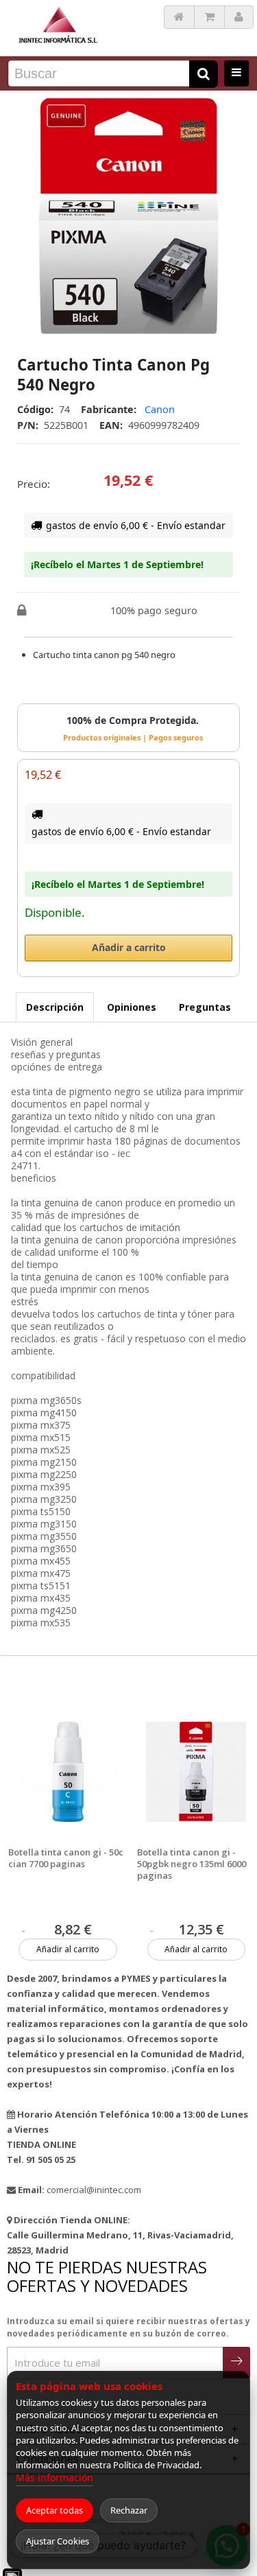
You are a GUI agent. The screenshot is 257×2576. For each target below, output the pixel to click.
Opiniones (132, 1007)
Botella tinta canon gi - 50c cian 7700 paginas (66, 1858)
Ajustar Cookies (58, 2541)
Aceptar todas (54, 2510)
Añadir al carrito (68, 1949)
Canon (160, 409)
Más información (54, 2478)
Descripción (55, 1007)
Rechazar (129, 2510)
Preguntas (205, 1007)
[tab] (55, 1007)
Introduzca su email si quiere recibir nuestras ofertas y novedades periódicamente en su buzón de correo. (128, 2327)
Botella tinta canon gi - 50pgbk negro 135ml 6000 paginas (192, 1864)
